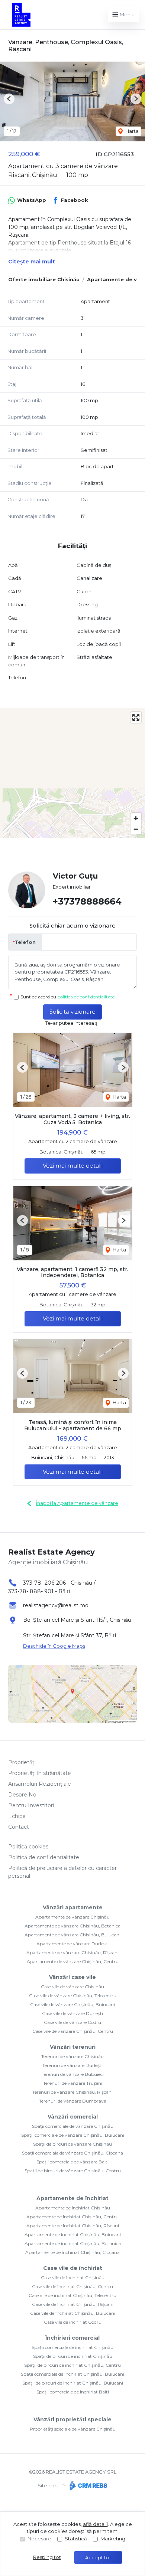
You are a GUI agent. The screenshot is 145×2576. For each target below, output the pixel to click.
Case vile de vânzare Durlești (72, 2013)
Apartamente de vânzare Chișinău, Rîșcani (72, 1952)
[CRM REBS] (88, 2485)
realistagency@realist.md (56, 1605)
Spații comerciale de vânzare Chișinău (73, 2126)
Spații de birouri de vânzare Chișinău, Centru (73, 2171)
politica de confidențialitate (86, 997)
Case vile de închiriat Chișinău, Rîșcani (73, 2304)
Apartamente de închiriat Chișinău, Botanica (73, 2243)
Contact (19, 1827)
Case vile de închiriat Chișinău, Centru (72, 2286)
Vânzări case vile (72, 1977)
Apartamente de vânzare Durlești (72, 1944)
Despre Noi (23, 1795)
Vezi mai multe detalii (73, 1166)
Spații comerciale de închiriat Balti (73, 2392)
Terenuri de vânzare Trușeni (73, 2083)
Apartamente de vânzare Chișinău (72, 1917)
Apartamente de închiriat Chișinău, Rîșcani (73, 2226)
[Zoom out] (136, 829)
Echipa (17, 1816)
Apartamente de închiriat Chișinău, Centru (72, 2217)
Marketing (113, 2539)
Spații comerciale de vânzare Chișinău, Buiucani (73, 2135)
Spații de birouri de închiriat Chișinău (73, 2356)
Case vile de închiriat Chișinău (73, 2278)
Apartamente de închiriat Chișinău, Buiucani (73, 2234)
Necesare (39, 2539)
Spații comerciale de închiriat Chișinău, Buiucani (72, 2374)
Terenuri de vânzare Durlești (72, 2065)
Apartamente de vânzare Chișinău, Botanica (72, 1926)
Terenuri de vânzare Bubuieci (73, 2074)
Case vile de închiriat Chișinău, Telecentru (72, 2295)
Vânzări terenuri (73, 2047)
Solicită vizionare (72, 1012)
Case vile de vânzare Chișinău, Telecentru (73, 1996)
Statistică (76, 2539)
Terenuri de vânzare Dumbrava (73, 2101)
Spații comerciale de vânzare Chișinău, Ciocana (72, 2153)
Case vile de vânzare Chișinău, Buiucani (72, 2004)
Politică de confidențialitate (44, 1857)
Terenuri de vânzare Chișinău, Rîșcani (72, 2092)
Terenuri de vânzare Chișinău (72, 2056)
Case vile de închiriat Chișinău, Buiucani (73, 2313)
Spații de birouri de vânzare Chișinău (72, 2144)
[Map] (72, 773)
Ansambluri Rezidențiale (40, 1784)
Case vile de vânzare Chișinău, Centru (73, 2031)
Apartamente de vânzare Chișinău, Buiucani (72, 1935)
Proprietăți (22, 1762)
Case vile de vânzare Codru (72, 2022)
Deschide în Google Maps (54, 1646)
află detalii (95, 2524)
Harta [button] (131, 131)
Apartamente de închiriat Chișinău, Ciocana (72, 2252)
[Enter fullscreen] (136, 717)
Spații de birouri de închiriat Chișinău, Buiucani (73, 2383)
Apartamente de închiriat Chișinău (73, 2208)
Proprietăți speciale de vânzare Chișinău (73, 2429)
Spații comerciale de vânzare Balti (72, 2162)
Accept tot (98, 2557)
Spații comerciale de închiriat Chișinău (72, 2347)
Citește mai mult (32, 262)
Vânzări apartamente (73, 1907)
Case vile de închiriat (73, 2268)
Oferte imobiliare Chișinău (44, 279)
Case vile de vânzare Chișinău (72, 1987)
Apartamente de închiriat (72, 2198)
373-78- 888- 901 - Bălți (39, 1591)
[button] (9, 99)
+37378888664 (87, 901)
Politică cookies (28, 1847)
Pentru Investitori (31, 1805)
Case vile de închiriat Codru (73, 2322)
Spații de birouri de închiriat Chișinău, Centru (72, 2365)
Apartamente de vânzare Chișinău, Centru (73, 1961)
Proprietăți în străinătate (40, 1773)
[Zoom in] (136, 818)
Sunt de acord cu (67, 997)
